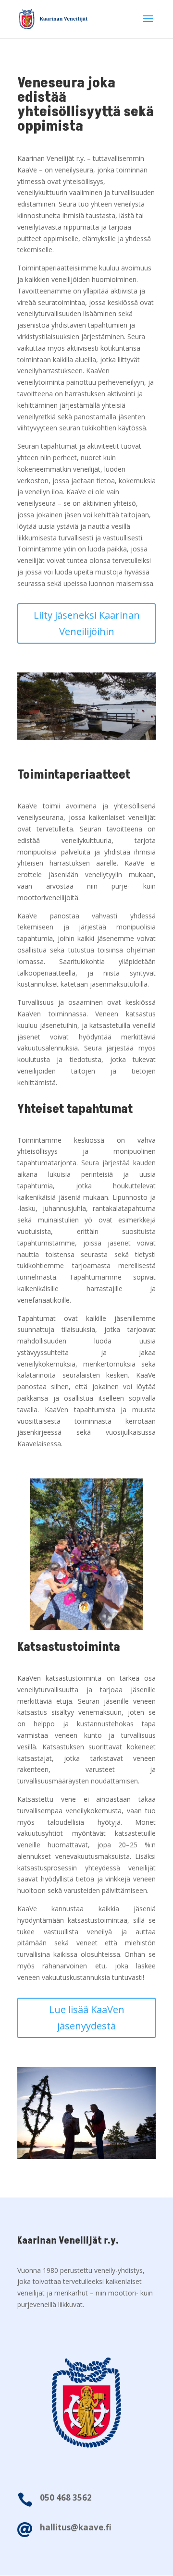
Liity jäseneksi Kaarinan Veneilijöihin (87, 623)
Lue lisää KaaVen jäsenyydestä (87, 2018)
